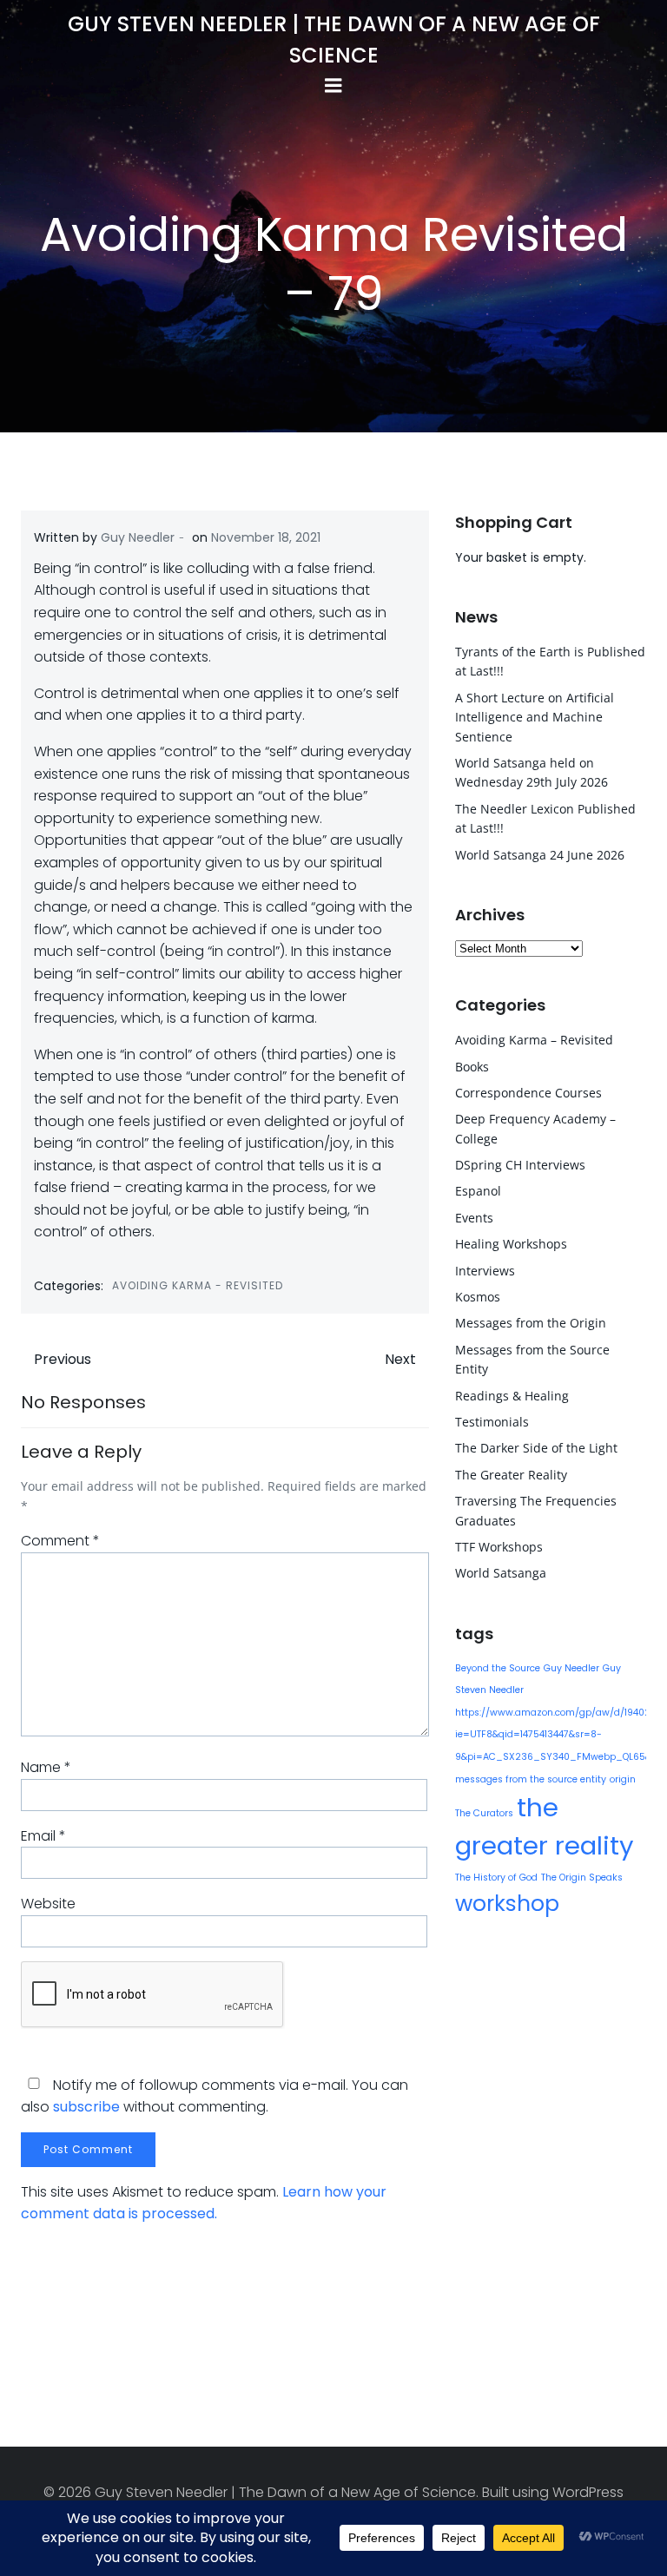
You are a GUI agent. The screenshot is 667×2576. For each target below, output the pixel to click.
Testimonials (492, 1422)
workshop (507, 1904)
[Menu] (333, 86)
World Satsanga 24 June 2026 (540, 855)
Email (43, 1836)
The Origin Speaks (582, 1878)
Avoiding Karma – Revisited (534, 1040)
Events (474, 1218)
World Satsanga (501, 1573)
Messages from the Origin (531, 1323)
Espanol (478, 1191)
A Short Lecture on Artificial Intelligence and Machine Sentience (535, 717)
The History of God (496, 1878)
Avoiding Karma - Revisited (198, 1285)
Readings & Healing (512, 1396)
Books (472, 1067)
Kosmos (478, 1297)
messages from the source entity (531, 1779)
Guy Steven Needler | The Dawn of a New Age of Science (334, 40)
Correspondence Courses (528, 1093)
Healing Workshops (511, 1244)
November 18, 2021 (266, 537)
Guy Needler (138, 537)
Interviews (485, 1271)
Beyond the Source (498, 1668)
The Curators (484, 1813)
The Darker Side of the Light (536, 1448)
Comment (60, 1541)
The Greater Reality (511, 1475)
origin (623, 1779)
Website (48, 1904)
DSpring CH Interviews (520, 1165)
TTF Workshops (499, 1547)
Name (46, 1767)
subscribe (86, 2107)
